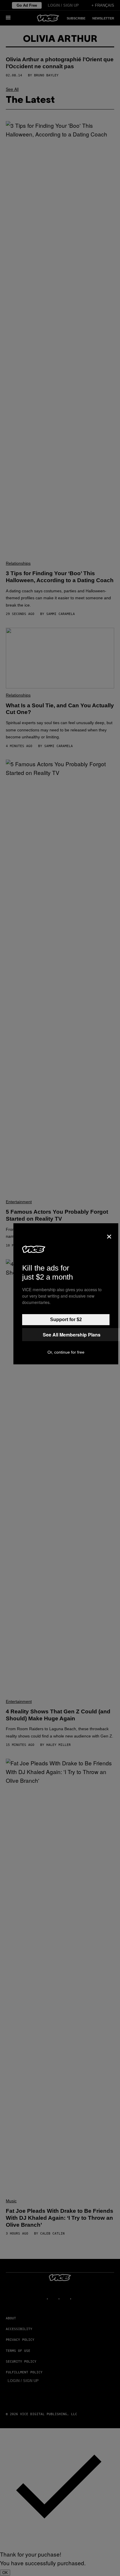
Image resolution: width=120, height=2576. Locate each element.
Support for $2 (66, 1320)
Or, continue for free (66, 1352)
